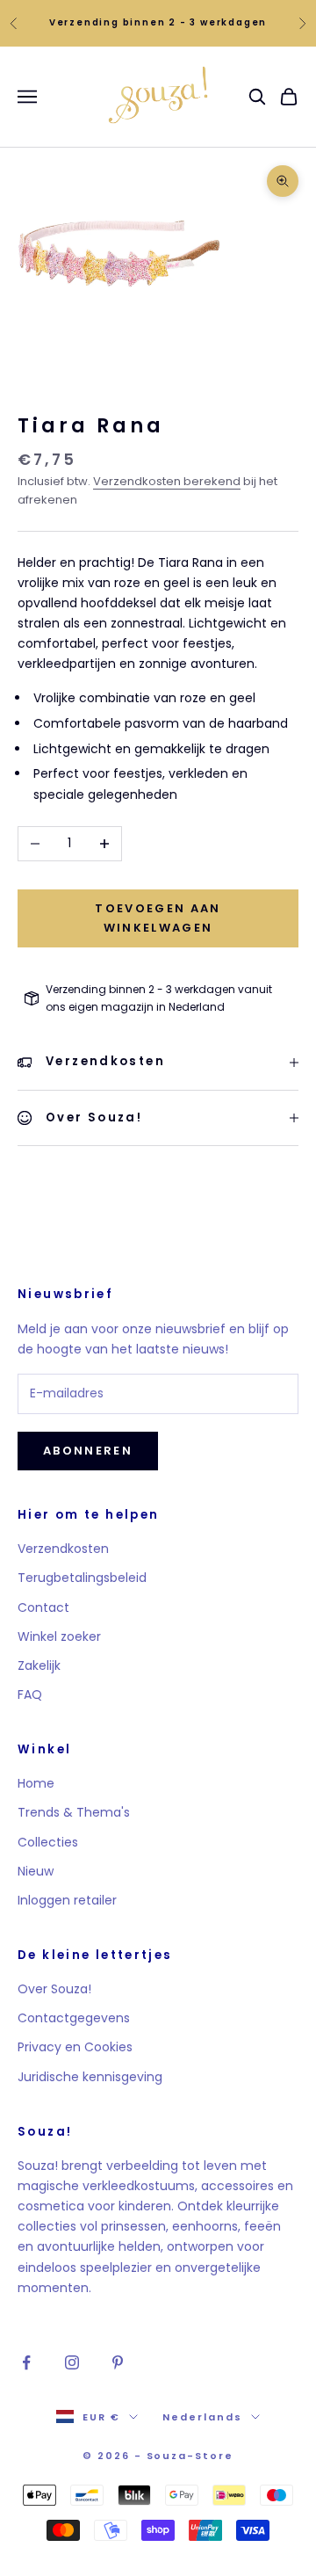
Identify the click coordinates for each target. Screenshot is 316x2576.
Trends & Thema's (74, 1812)
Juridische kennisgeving (90, 2077)
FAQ (30, 1694)
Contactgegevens (74, 2018)
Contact (43, 1607)
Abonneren (88, 1451)
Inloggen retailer (67, 1900)
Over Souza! (54, 1989)
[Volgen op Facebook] (26, 2362)
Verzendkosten (63, 1549)
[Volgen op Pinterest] (118, 2362)
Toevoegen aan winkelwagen (158, 918)
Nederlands (202, 2417)
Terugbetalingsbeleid (82, 1578)
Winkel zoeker (59, 1636)
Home (36, 1783)
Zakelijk (39, 1665)
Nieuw (36, 1871)
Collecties (48, 1842)
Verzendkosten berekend (167, 481)
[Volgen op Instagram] (72, 2362)
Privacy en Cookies (75, 2047)
